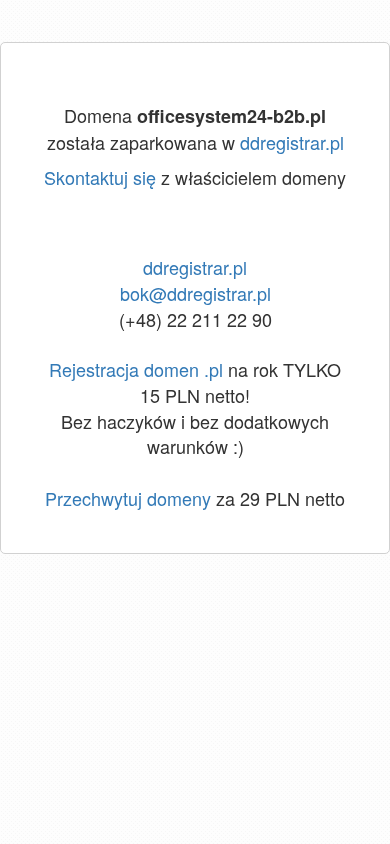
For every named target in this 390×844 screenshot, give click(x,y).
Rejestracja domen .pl (136, 369)
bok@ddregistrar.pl (195, 293)
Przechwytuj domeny (128, 498)
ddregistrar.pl (292, 142)
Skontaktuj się (100, 177)
